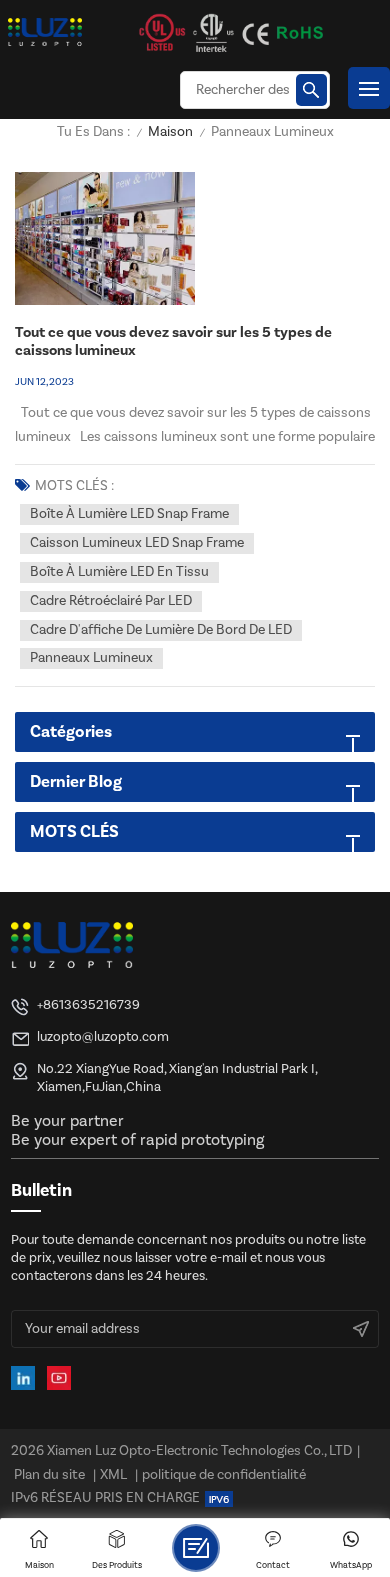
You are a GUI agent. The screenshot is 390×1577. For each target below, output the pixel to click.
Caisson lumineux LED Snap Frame (137, 543)
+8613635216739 (88, 1004)
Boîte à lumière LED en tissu (119, 572)
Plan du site (49, 1475)
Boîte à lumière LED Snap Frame (129, 514)
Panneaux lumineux (91, 658)
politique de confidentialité (224, 1475)
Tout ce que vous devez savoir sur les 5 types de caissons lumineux (173, 342)
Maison (170, 132)
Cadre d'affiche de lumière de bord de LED (161, 630)
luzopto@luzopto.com (103, 1036)
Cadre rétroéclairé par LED (111, 601)
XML (113, 1475)
